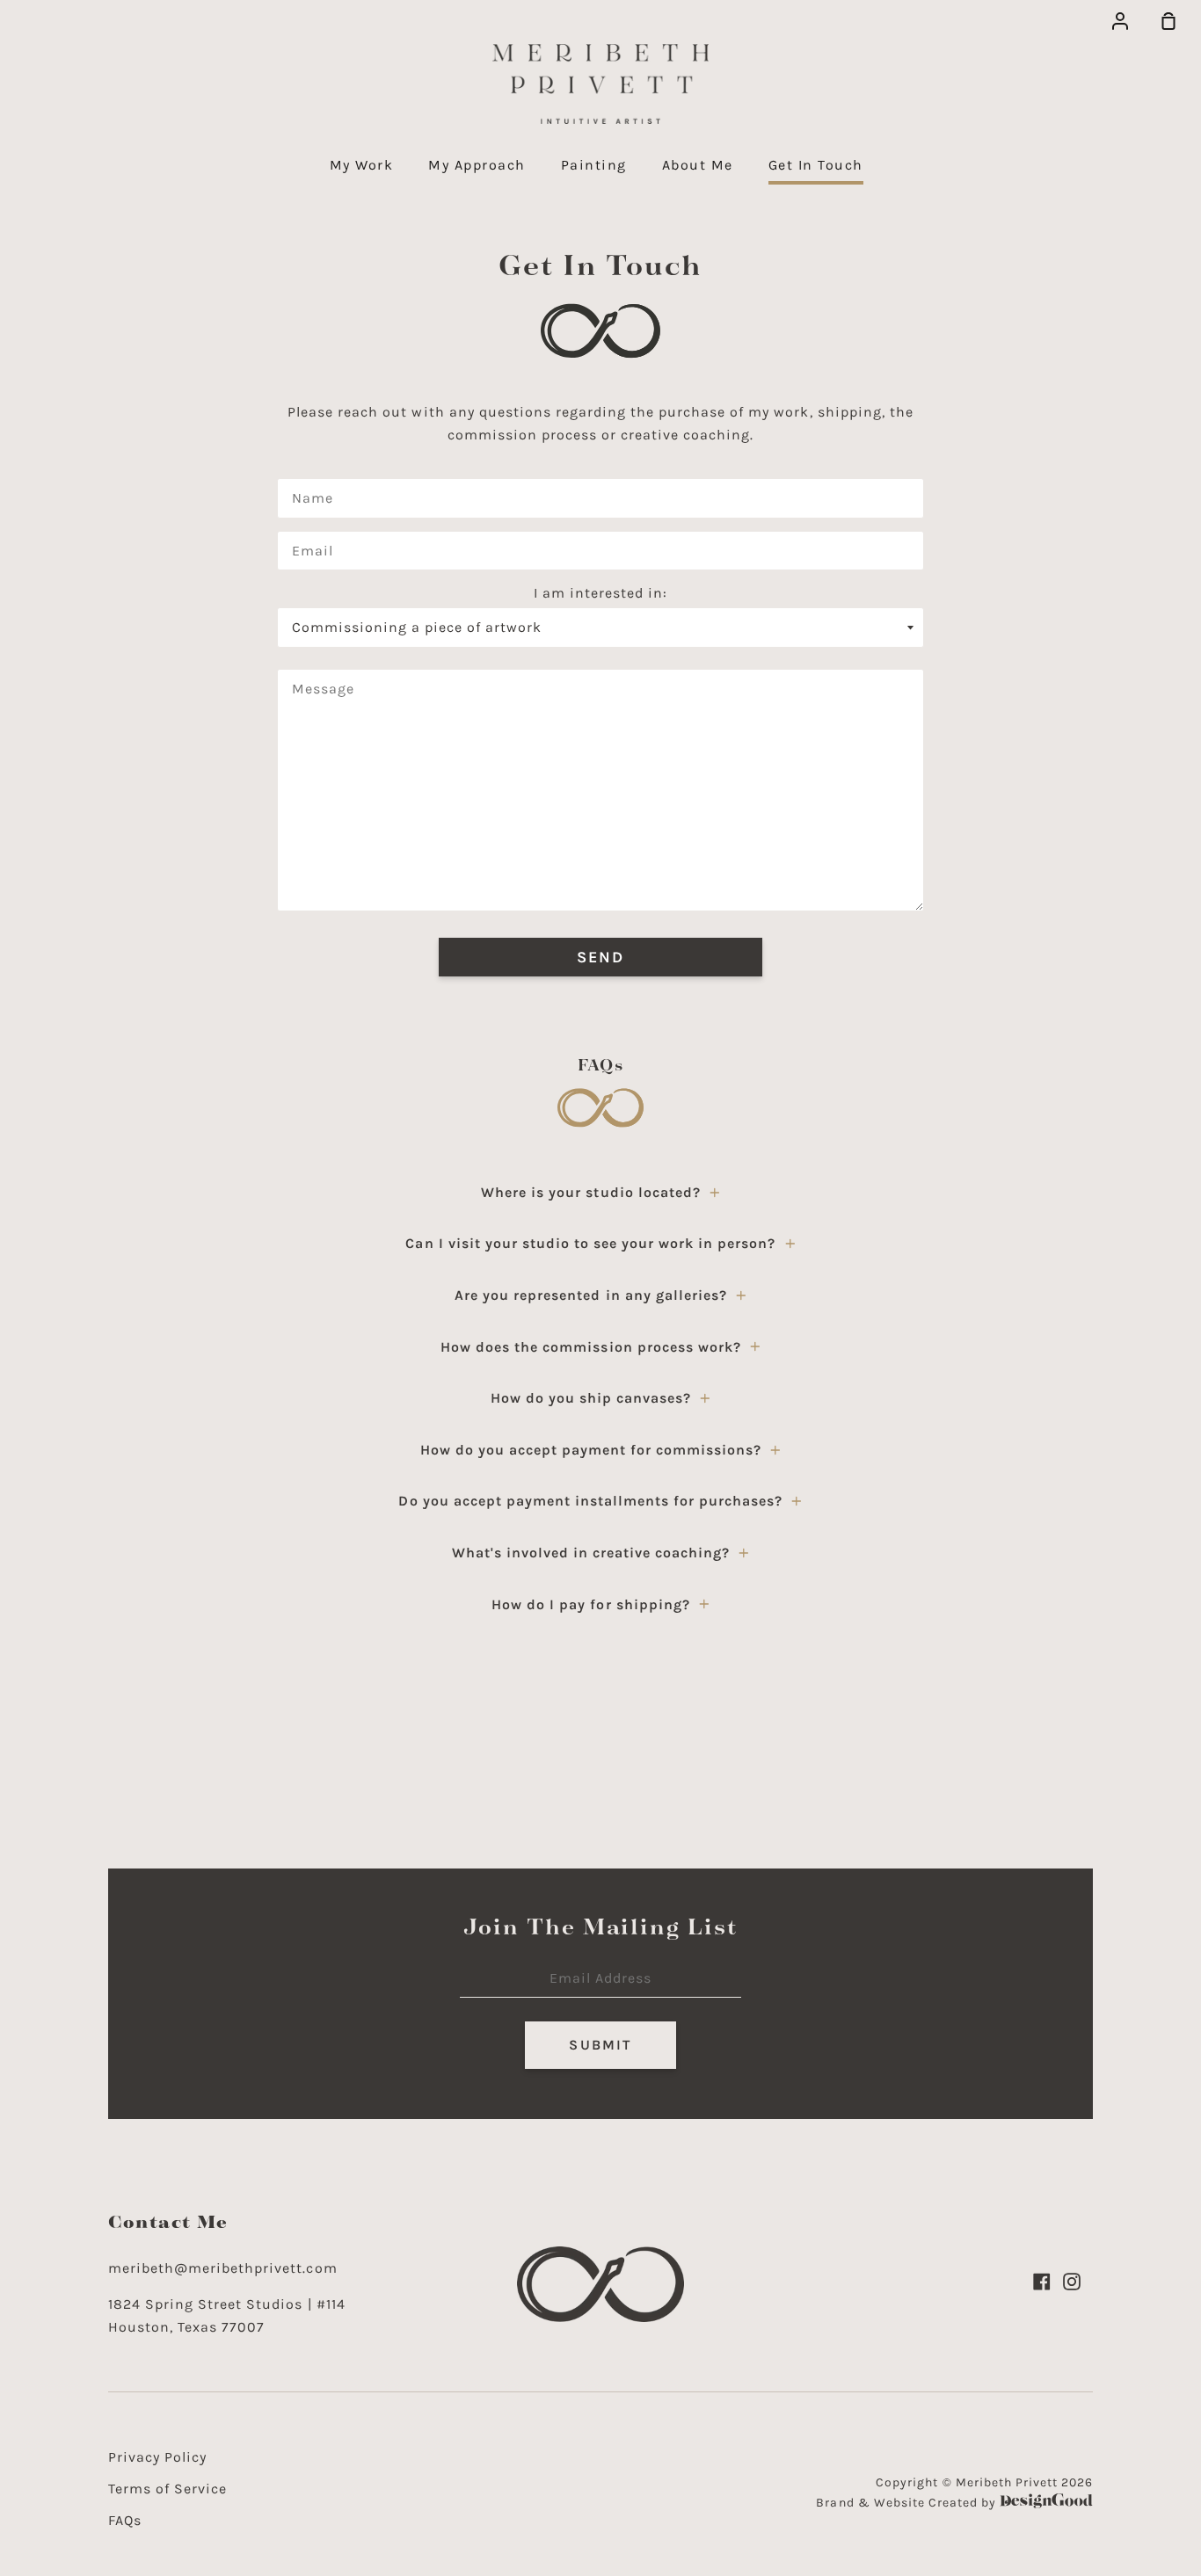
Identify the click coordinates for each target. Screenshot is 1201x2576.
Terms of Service (167, 2489)
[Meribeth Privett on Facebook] (1042, 2282)
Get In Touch (816, 165)
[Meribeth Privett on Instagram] (1072, 2282)
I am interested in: (600, 593)
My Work (362, 165)
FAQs (125, 2520)
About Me (698, 165)
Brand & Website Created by (908, 2503)
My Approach (477, 165)
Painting (594, 165)
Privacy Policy (157, 2457)
